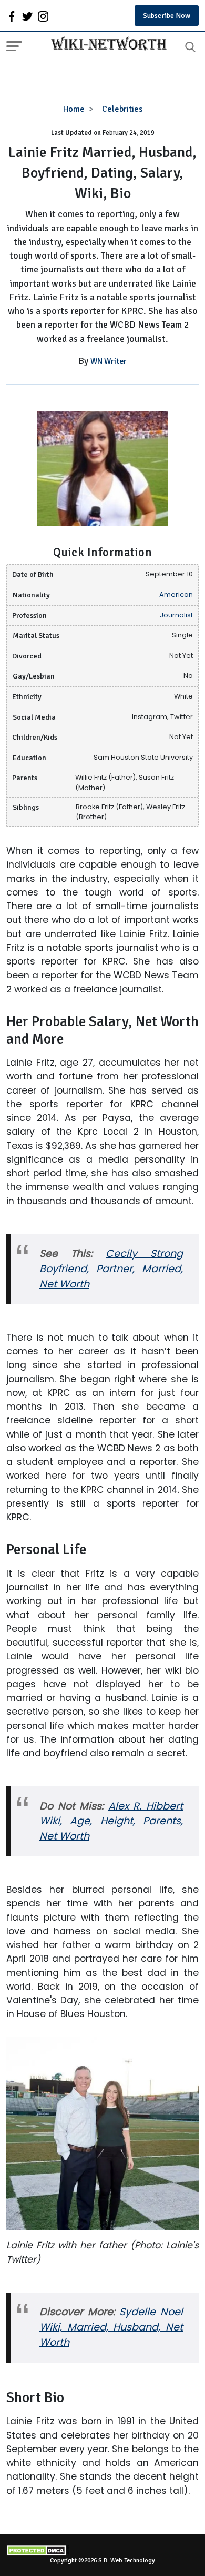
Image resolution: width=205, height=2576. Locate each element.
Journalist (176, 615)
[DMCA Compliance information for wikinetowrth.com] (102, 2550)
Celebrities (122, 109)
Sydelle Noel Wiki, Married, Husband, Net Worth (111, 2327)
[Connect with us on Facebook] (12, 16)
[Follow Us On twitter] (27, 16)
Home (74, 109)
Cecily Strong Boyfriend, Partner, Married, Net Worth (111, 1269)
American (176, 594)
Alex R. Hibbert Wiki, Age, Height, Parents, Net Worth (111, 1821)
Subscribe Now (167, 16)
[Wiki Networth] (106, 45)
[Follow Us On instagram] (43, 16)
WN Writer (109, 361)
